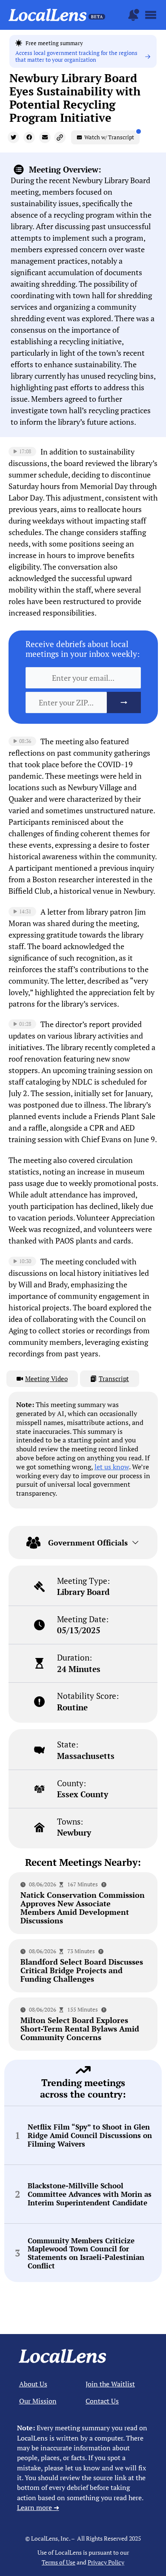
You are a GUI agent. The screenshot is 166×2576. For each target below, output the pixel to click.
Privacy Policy (106, 2562)
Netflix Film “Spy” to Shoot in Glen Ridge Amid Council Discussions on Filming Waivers (90, 2135)
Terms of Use (59, 2562)
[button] (13, 137)
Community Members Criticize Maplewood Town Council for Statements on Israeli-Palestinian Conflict (86, 2253)
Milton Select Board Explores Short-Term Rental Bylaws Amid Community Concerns (80, 2029)
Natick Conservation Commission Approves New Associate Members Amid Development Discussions (83, 1908)
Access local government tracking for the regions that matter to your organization (76, 56)
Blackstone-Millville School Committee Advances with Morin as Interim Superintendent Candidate (90, 2194)
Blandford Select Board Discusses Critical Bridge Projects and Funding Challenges (82, 1970)
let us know (112, 1467)
